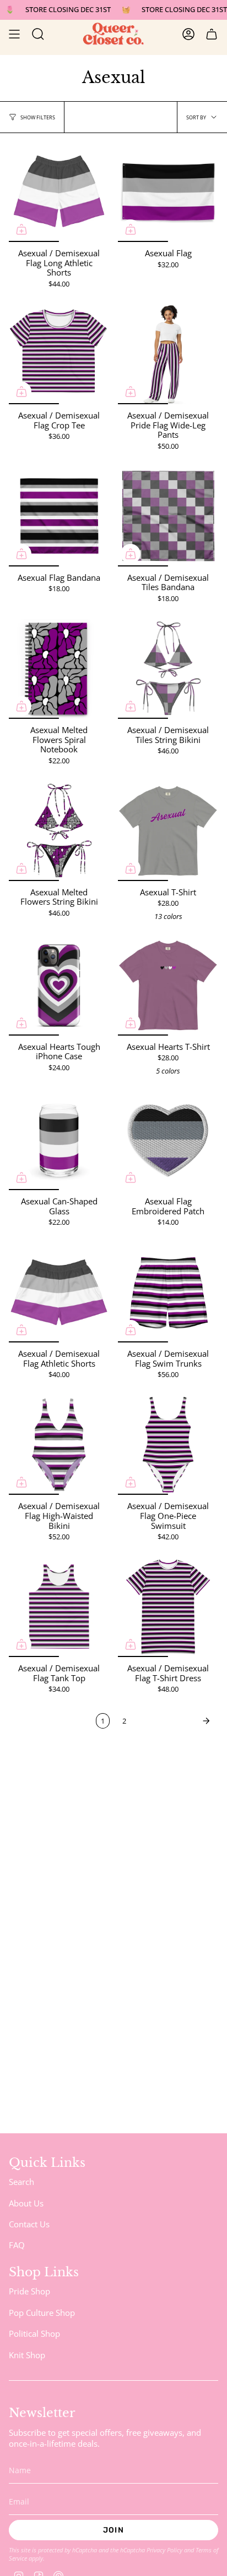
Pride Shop (29, 2291)
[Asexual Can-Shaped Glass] (59, 1140)
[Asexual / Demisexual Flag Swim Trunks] (168, 1292)
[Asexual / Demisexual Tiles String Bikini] (168, 669)
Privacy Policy (164, 2550)
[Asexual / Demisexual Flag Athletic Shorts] (59, 1292)
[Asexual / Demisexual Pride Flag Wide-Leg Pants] (168, 354)
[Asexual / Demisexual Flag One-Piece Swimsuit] (168, 1445)
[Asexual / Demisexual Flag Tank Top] (59, 1607)
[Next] (175, 1721)
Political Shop (34, 2333)
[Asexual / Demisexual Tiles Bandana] (168, 516)
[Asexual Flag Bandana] (59, 516)
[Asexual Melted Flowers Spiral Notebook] (59, 669)
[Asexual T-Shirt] (168, 831)
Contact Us (29, 2224)
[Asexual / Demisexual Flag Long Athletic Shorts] (59, 192)
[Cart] (212, 34)
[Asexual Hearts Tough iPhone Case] (59, 986)
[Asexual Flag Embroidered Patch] (168, 1140)
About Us (26, 2203)
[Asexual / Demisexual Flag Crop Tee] (59, 354)
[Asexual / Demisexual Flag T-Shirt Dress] (168, 1607)
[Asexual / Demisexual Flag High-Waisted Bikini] (59, 1445)
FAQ (17, 2245)
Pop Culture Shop (42, 2313)
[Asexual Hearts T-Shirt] (168, 986)
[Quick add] (21, 229)
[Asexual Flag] (168, 192)
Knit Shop (27, 2355)
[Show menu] (14, 34)
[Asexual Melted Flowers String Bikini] (59, 831)
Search (21, 2182)
